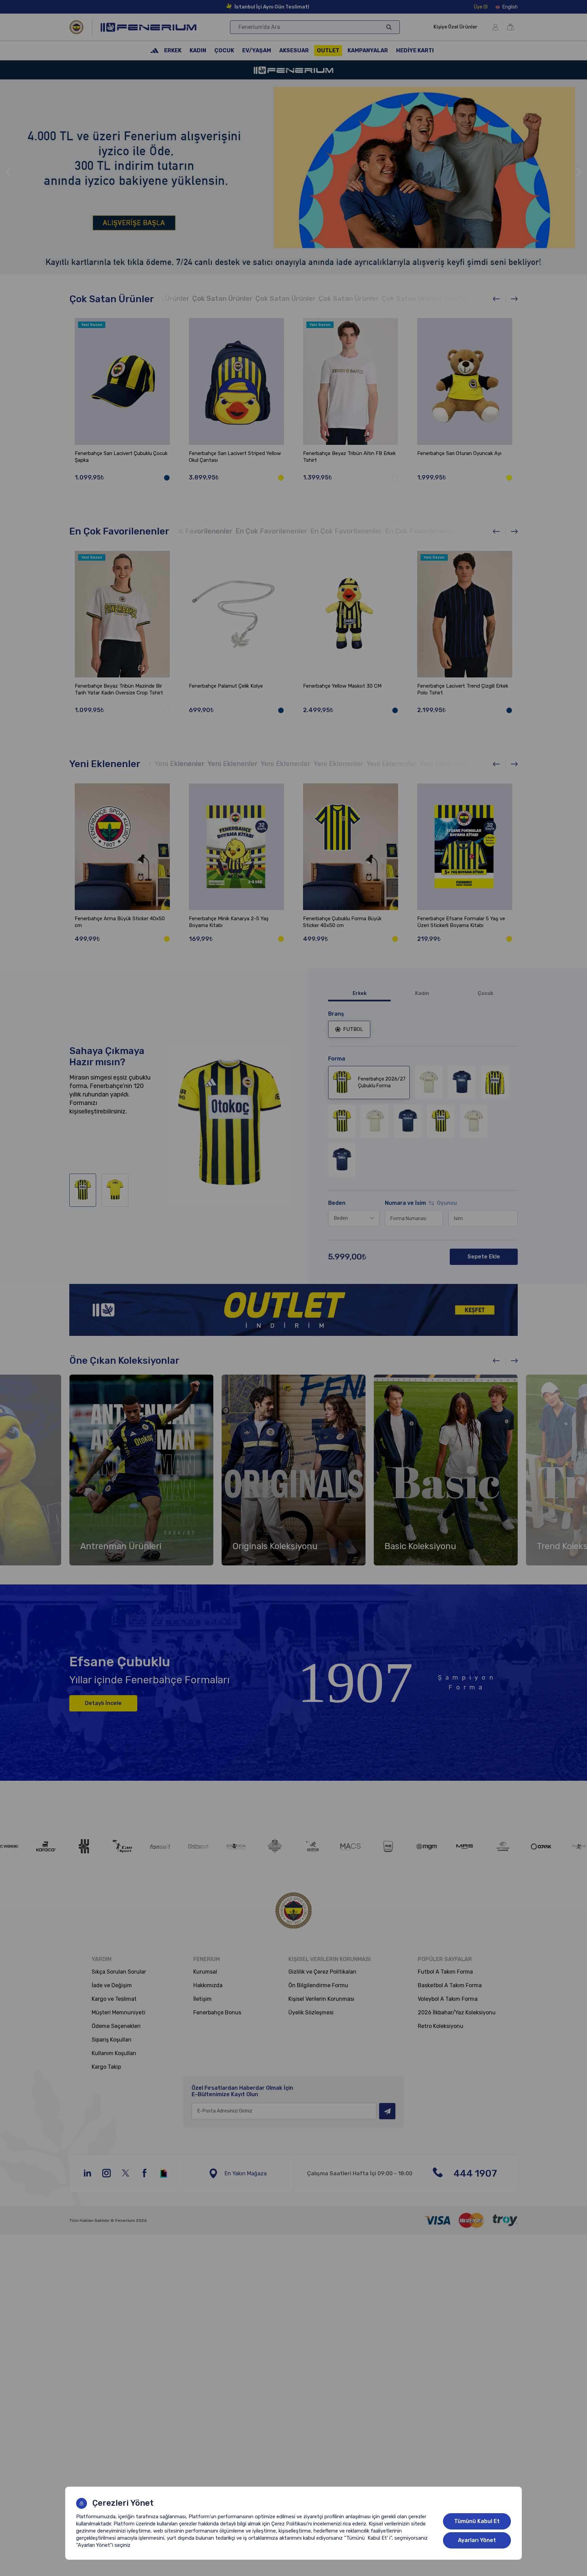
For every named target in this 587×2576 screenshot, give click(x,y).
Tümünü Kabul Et (477, 2521)
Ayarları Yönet (477, 2540)
